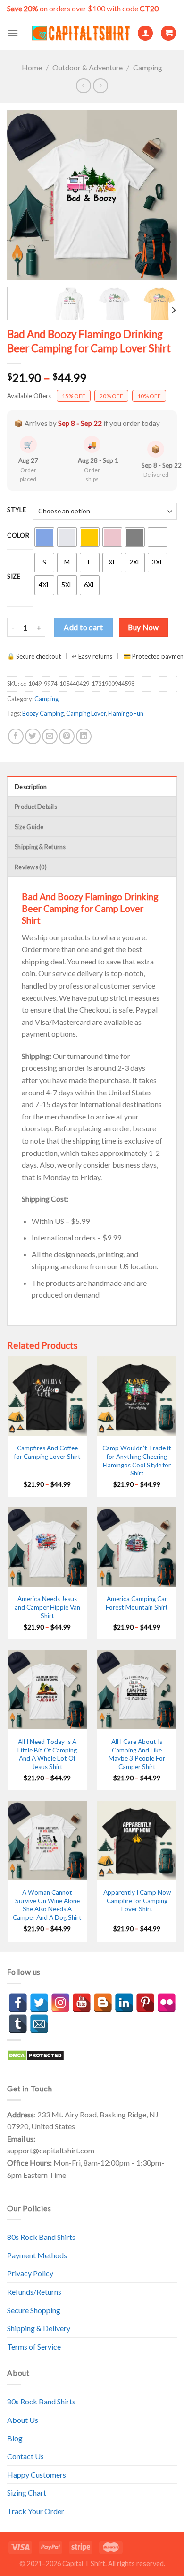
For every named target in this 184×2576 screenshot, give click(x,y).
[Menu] (13, 33)
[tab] (92, 786)
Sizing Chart (27, 2493)
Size (14, 577)
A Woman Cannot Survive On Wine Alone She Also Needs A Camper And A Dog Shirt (47, 1905)
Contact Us (25, 2456)
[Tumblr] (18, 2024)
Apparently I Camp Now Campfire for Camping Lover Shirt (137, 1901)
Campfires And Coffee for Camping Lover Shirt (47, 1452)
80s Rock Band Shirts (41, 2237)
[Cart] (168, 33)
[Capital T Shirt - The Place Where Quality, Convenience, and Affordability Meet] (81, 33)
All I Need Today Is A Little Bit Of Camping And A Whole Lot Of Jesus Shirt (47, 1754)
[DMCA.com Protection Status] (36, 2054)
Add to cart (83, 627)
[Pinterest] (145, 2003)
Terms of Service (34, 2346)
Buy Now (143, 627)
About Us (23, 2420)
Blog (15, 2438)
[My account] (145, 33)
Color (18, 536)
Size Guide (29, 827)
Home (32, 67)
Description (31, 787)
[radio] (44, 537)
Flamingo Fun (126, 713)
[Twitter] (39, 2003)
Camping (148, 67)
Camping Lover (86, 713)
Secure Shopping (34, 2310)
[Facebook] (18, 2003)
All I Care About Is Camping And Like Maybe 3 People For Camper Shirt (137, 1754)
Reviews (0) (31, 867)
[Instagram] (60, 2003)
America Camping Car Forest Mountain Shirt (137, 1603)
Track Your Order (36, 2511)
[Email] (39, 2024)
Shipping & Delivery (39, 2328)
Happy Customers (37, 2475)
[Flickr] (167, 2003)
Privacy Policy (30, 2273)
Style (17, 510)
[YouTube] (82, 2003)
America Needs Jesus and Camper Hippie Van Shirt (47, 1607)
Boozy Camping (43, 713)
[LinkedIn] (124, 2003)
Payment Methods (37, 2255)
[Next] (162, 195)
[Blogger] (103, 2003)
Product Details (36, 807)
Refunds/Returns (34, 2292)
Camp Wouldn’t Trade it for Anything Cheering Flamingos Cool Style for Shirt (137, 1461)
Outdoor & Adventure (88, 67)
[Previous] (22, 195)
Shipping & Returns (40, 847)
